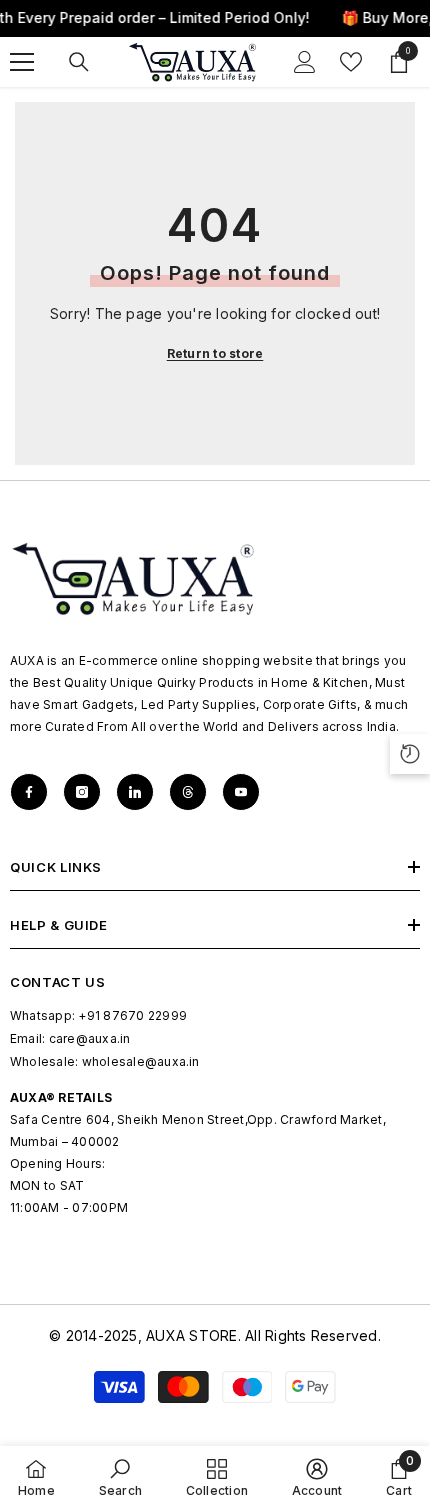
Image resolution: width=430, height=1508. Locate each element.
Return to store (215, 353)
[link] (120, 1477)
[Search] (79, 62)
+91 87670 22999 (132, 1015)
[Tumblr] (188, 792)
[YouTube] (241, 792)
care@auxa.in (90, 1038)
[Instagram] (82, 792)
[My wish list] (351, 62)
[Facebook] (29, 792)
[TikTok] (135, 792)
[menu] (22, 62)
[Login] (305, 62)
